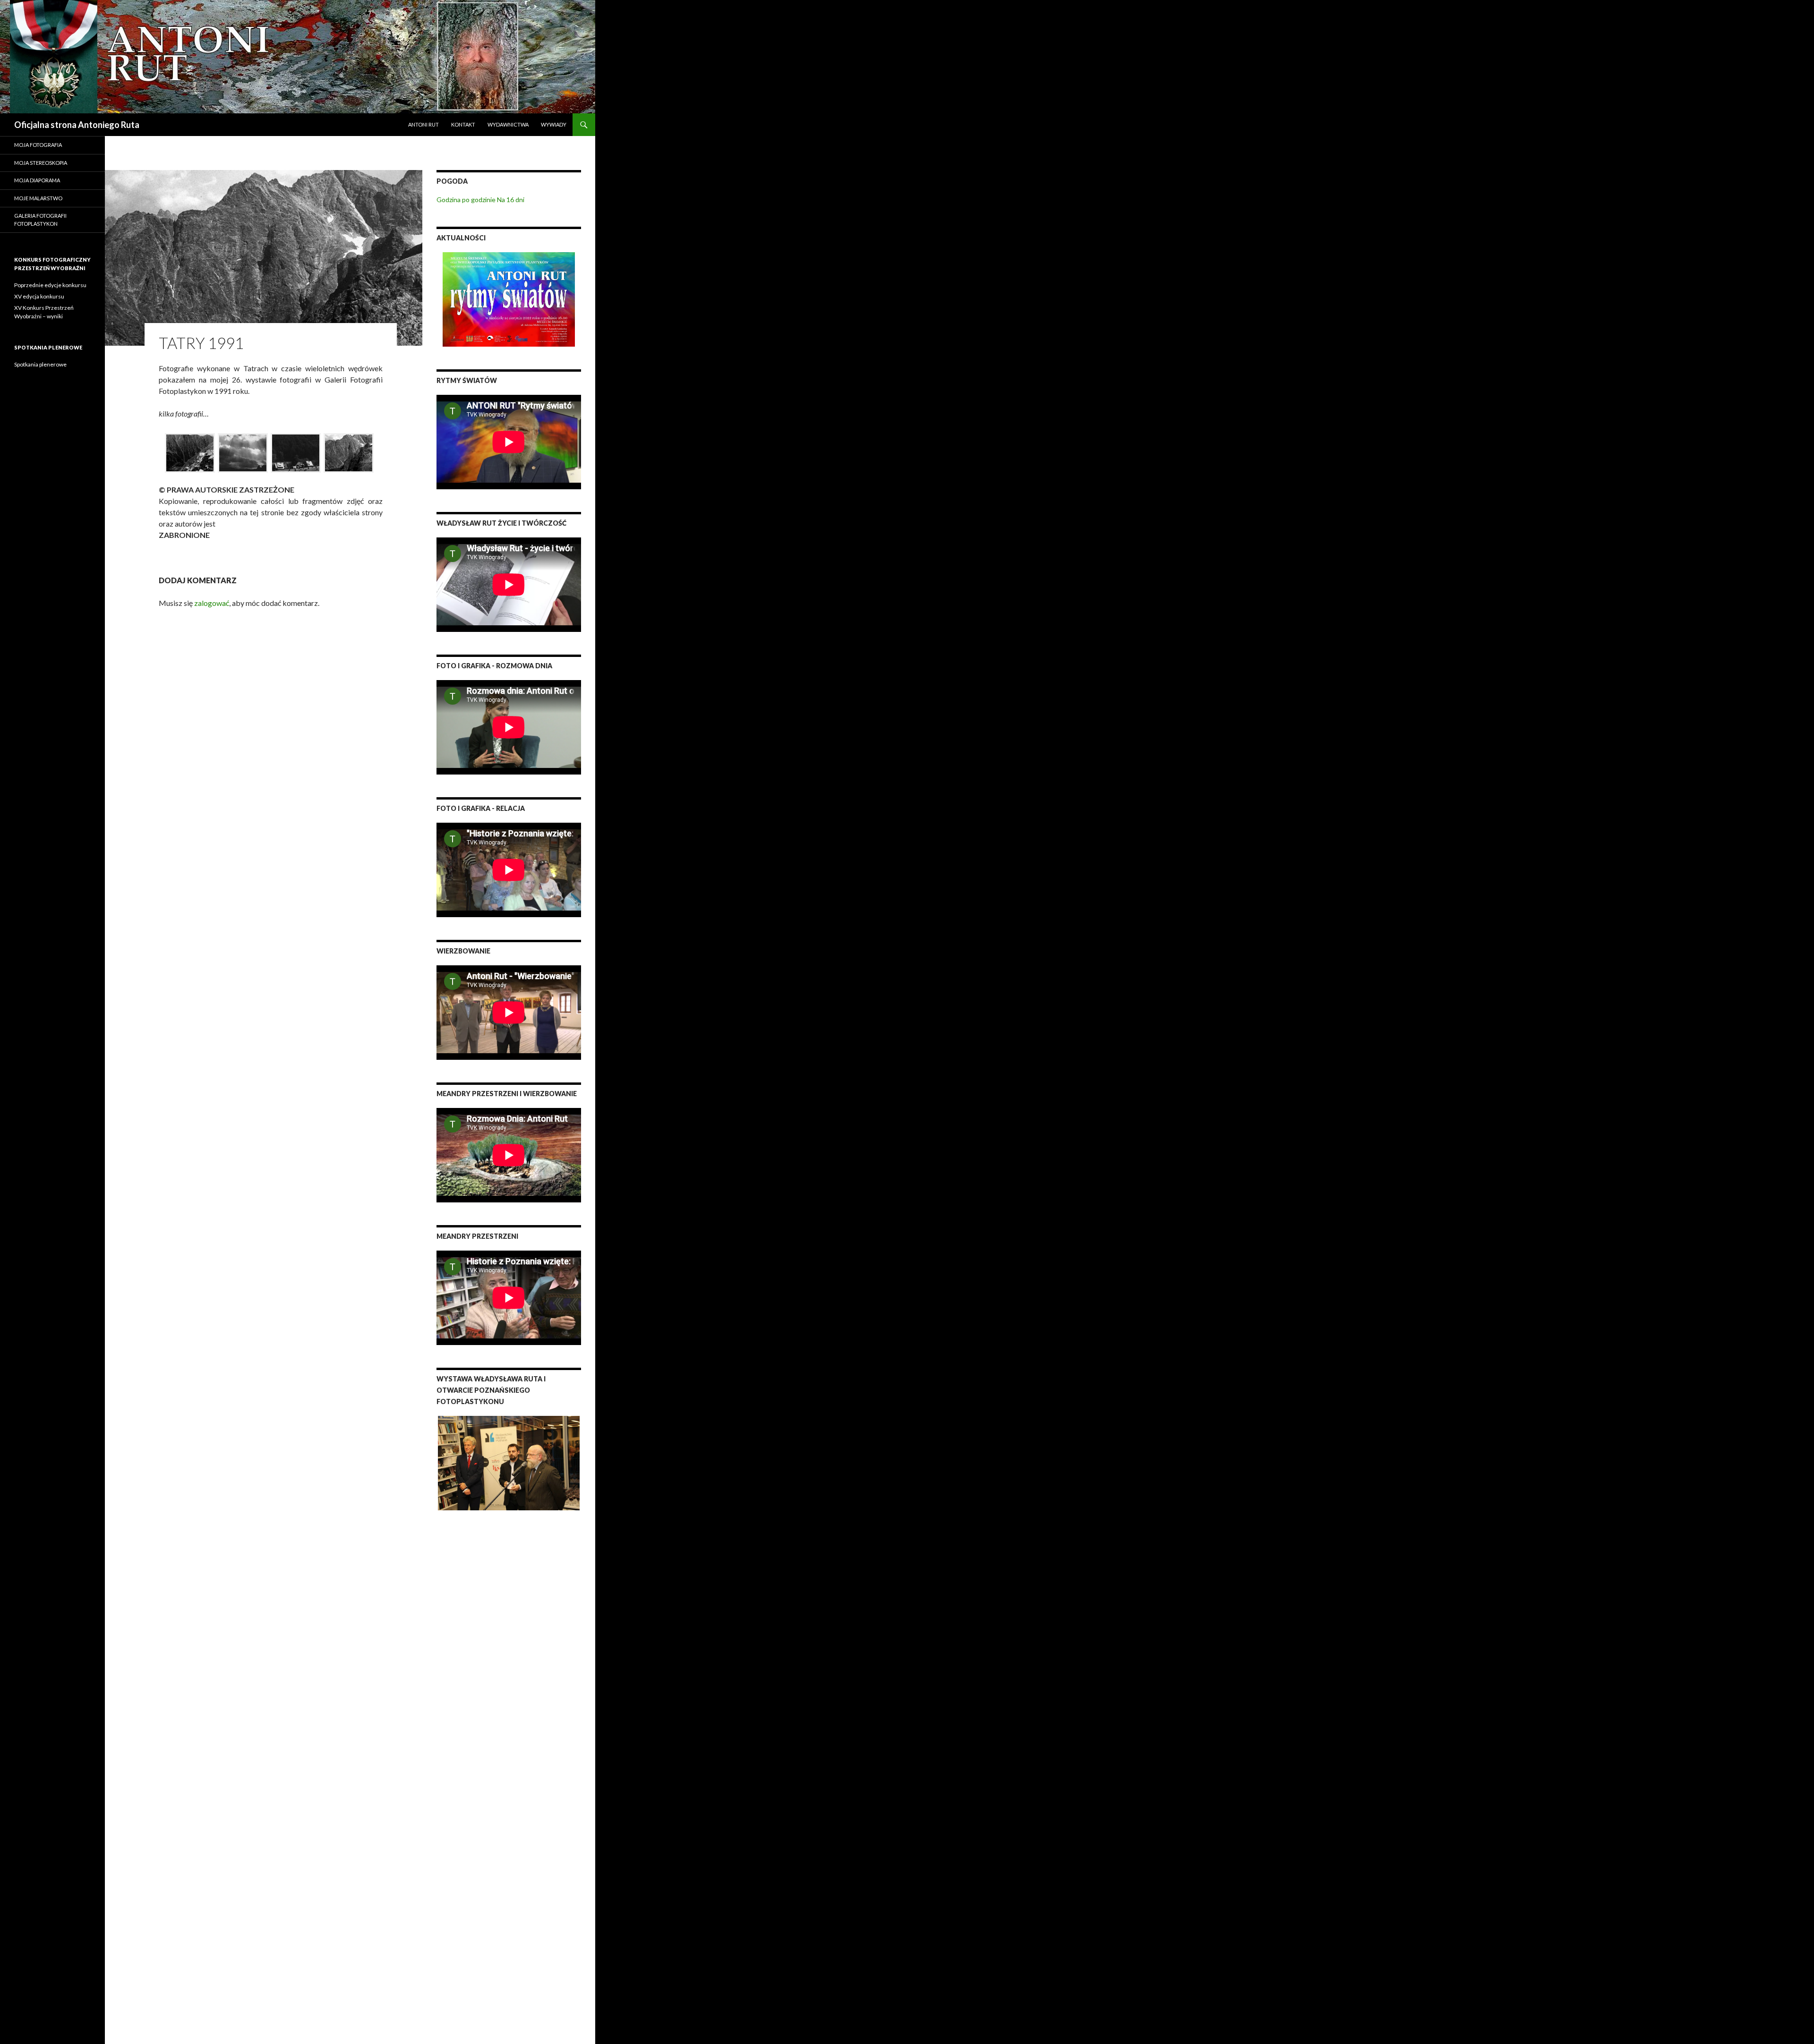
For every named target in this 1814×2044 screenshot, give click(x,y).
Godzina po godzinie (466, 200)
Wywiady (554, 124)
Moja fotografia (38, 145)
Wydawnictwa (508, 124)
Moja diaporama (37, 180)
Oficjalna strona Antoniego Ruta (77, 125)
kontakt (463, 124)
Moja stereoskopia (41, 163)
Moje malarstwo (38, 198)
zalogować (212, 603)
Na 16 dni (511, 200)
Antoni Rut (424, 124)
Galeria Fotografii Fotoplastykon (40, 220)
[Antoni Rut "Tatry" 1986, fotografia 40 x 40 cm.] (190, 453)
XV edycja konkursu (39, 296)
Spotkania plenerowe (40, 364)
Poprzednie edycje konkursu (50, 285)
